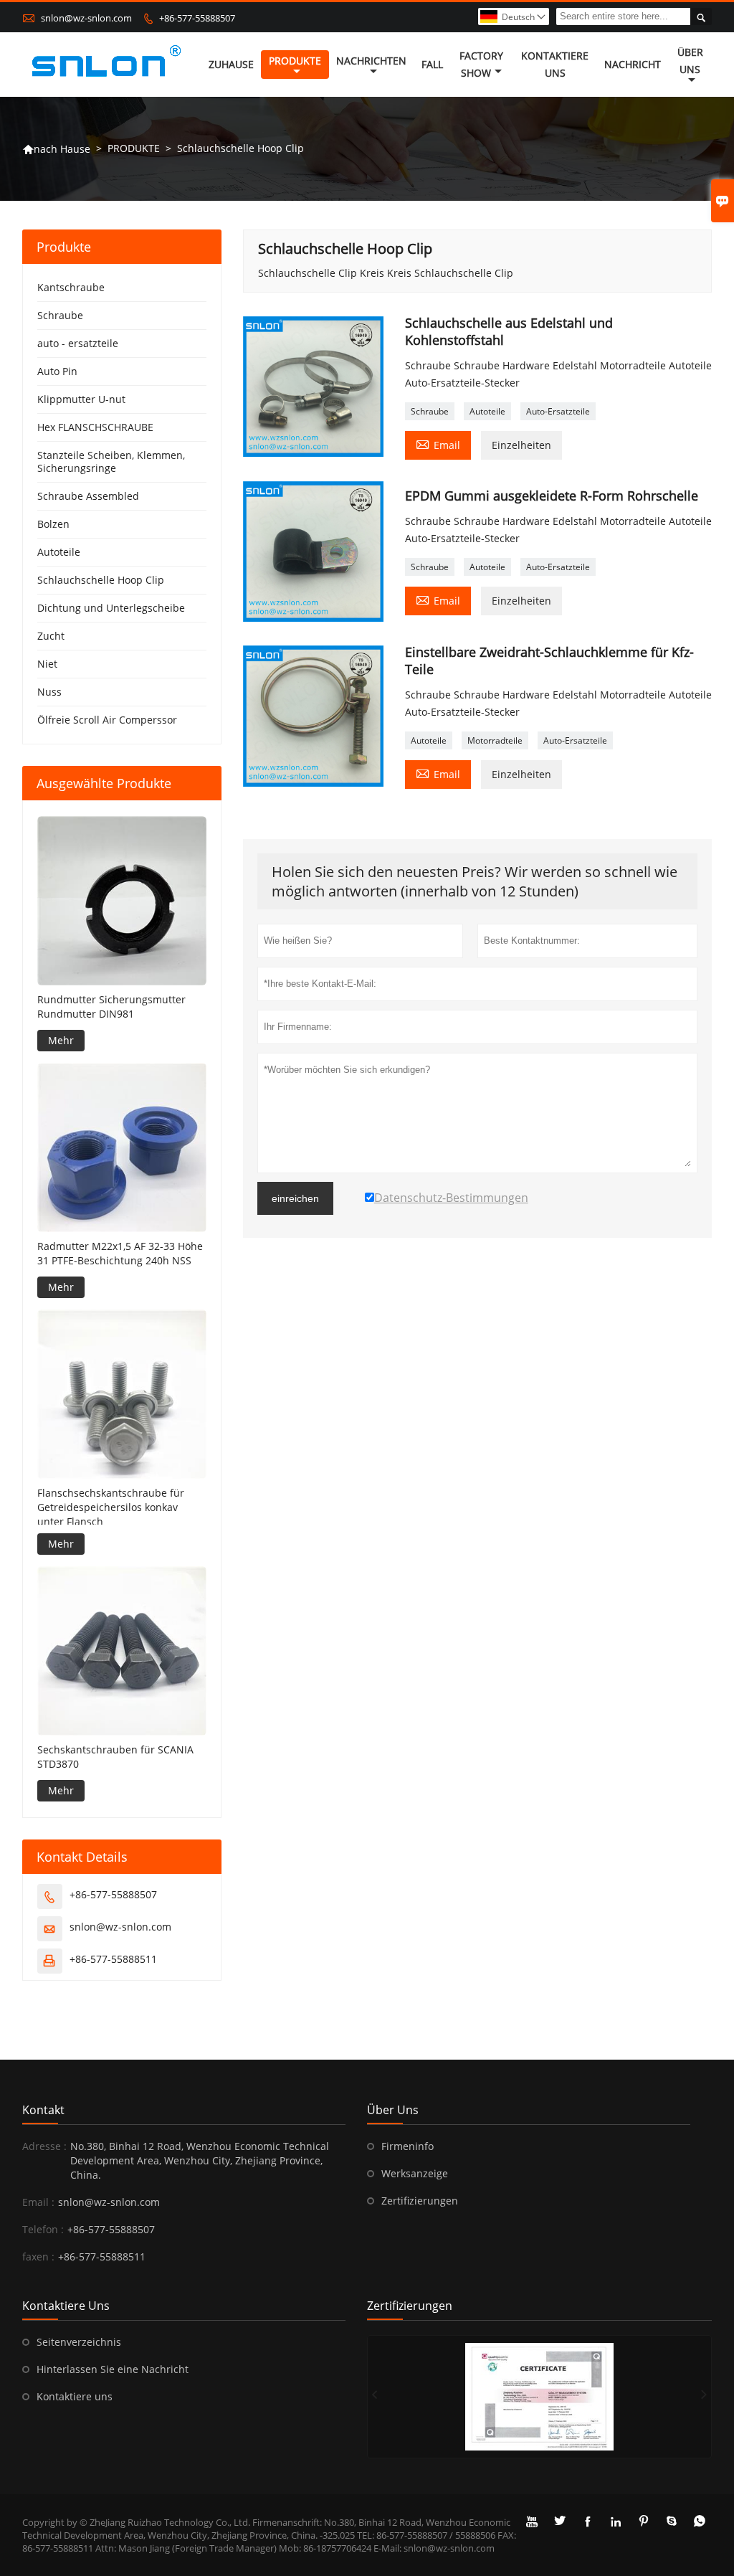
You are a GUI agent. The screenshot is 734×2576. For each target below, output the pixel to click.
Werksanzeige (415, 2173)
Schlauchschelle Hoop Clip (101, 580)
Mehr (61, 1040)
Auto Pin (57, 371)
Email (438, 444)
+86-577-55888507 (197, 18)
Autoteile (487, 411)
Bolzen (53, 524)
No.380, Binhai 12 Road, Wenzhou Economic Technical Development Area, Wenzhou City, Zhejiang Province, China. (200, 2160)
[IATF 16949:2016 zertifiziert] (539, 2397)
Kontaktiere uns (75, 2396)
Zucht (51, 636)
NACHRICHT (633, 64)
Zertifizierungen (420, 2201)
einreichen (295, 1198)
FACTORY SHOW (481, 64)
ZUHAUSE (231, 64)
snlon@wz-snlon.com (86, 18)
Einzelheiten (521, 445)
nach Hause (56, 149)
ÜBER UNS (690, 61)
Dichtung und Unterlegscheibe (111, 608)
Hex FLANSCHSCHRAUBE (95, 427)
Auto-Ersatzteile (558, 411)
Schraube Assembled (88, 496)
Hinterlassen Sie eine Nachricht (113, 2369)
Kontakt (43, 2110)
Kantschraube (71, 287)
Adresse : (44, 2146)
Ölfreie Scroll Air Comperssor (107, 720)
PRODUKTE (295, 61)
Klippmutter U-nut (81, 399)
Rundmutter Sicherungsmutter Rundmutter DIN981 (111, 1007)
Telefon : (43, 2229)
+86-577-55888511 (113, 1959)
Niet (47, 664)
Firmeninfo (407, 2146)
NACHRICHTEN (371, 61)
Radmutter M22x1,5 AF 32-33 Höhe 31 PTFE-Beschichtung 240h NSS (120, 1253)
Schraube (430, 411)
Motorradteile (495, 740)
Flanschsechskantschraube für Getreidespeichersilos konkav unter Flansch (111, 1507)
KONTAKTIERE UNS (555, 64)
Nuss (49, 692)
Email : (38, 2202)
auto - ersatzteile (78, 343)
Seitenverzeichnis (79, 2342)
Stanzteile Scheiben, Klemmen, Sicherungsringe (111, 461)
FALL (432, 64)
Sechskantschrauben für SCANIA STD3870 (115, 1757)
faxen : (38, 2257)
